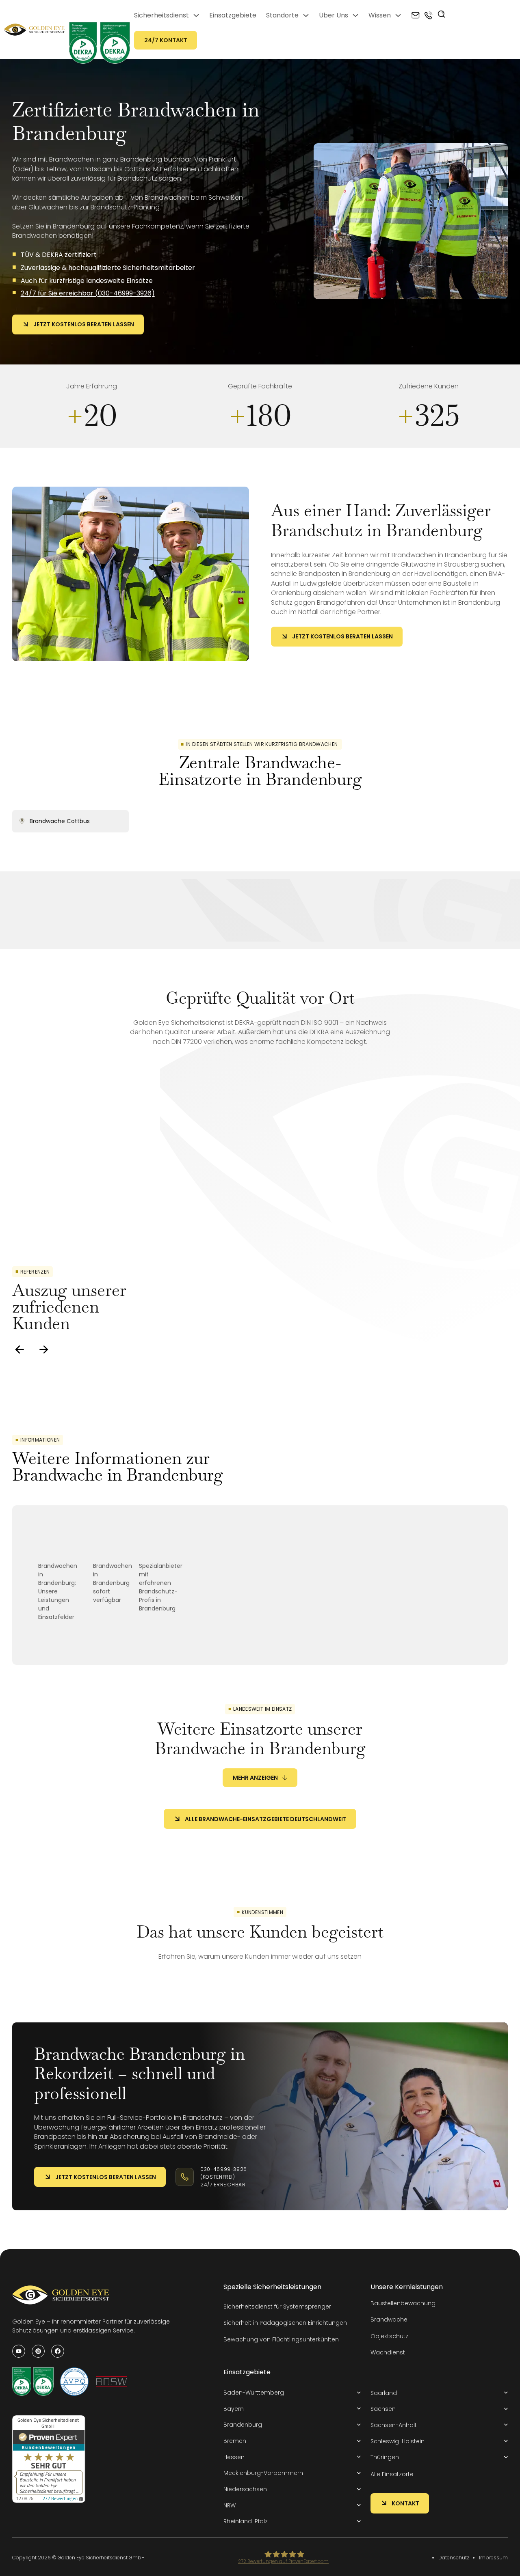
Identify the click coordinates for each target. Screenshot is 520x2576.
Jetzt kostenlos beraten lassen (84, 324)
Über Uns (334, 15)
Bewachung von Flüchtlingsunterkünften (281, 2339)
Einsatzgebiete (233, 15)
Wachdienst (388, 2352)
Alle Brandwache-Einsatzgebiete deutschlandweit (266, 1819)
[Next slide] (44, 1349)
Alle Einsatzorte (392, 2474)
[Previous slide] (19, 1349)
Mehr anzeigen (255, 1778)
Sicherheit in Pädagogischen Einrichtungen (285, 2323)
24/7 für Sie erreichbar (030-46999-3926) (88, 293)
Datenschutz (454, 2558)
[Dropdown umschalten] (196, 15)
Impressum (493, 2558)
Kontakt (405, 2503)
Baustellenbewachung (403, 2303)
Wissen (380, 15)
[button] (292, 2393)
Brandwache (389, 2319)
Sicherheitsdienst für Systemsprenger (277, 2307)
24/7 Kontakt (166, 40)
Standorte (282, 15)
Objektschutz (389, 2336)
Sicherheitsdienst (161, 15)
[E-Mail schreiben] (415, 15)
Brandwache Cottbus (60, 821)
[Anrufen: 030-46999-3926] (428, 15)
